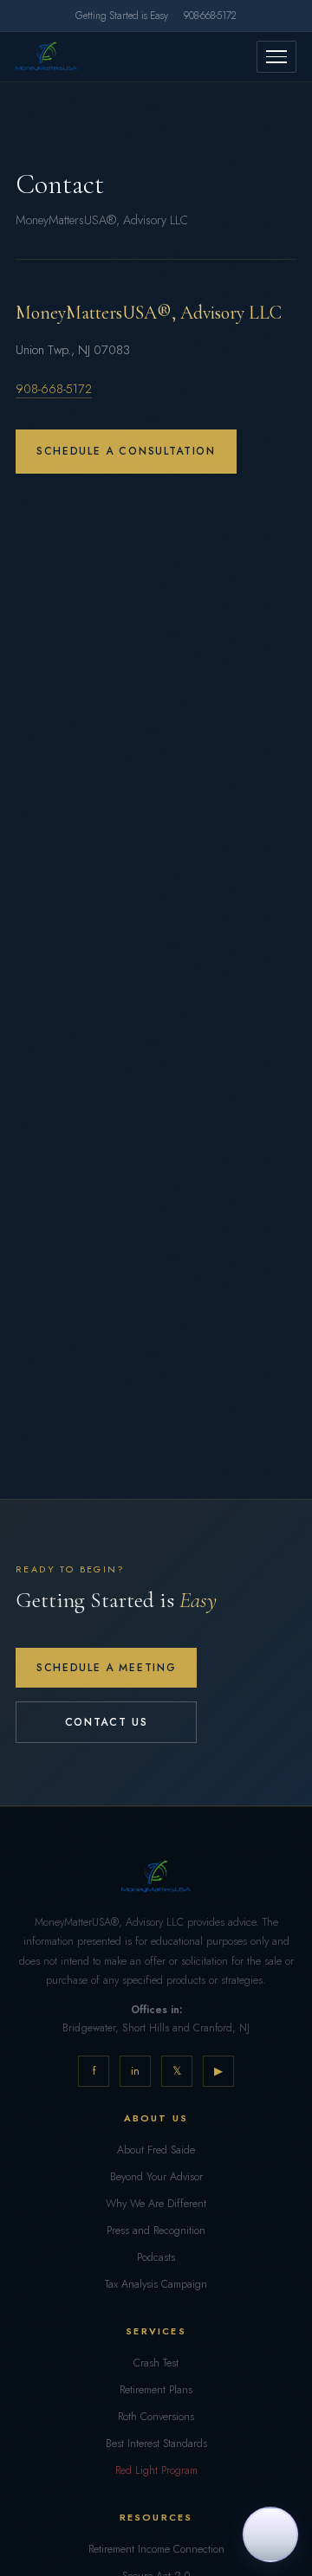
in (135, 2071)
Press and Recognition (156, 2231)
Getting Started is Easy (122, 16)
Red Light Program (156, 2470)
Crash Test (156, 2363)
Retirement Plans (156, 2390)
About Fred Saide (156, 2150)
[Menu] (276, 57)
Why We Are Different (156, 2204)
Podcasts (156, 2257)
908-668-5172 (210, 16)
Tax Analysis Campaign (156, 2284)
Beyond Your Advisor (156, 2177)
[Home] (46, 56)
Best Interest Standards (156, 2444)
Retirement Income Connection (156, 2549)
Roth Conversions (156, 2417)
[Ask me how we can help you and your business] (270, 2534)
